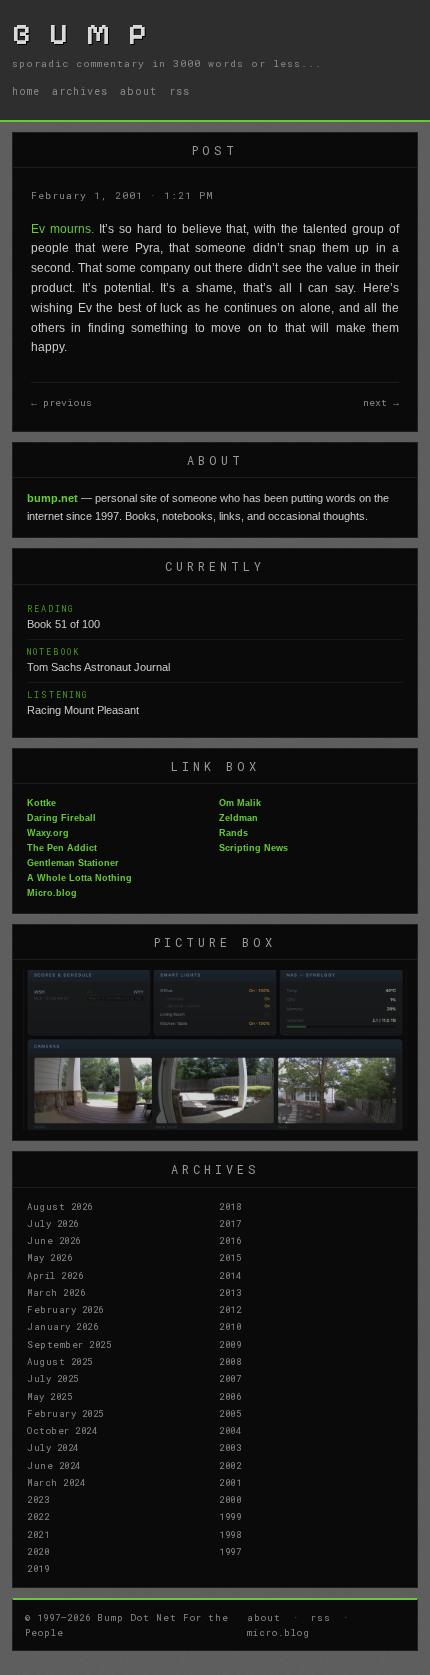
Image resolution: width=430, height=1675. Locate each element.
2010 (230, 1326)
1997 (230, 1551)
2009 (230, 1344)
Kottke (41, 803)
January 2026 (62, 1326)
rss (179, 91)
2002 (230, 1465)
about (138, 91)
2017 (230, 1223)
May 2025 (49, 1396)
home (26, 91)
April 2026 (55, 1275)
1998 (230, 1534)
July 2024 (53, 1447)
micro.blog (278, 1632)
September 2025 (69, 1344)
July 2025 (53, 1378)
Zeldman (238, 818)
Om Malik (240, 803)
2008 (230, 1361)
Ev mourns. (62, 229)
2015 (230, 1257)
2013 (230, 1292)
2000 (230, 1499)
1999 (230, 1516)
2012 (230, 1309)
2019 (38, 1568)
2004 (230, 1430)
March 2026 (56, 1292)
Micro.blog (52, 893)
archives (80, 91)
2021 (38, 1534)
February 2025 (65, 1413)
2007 (230, 1378)
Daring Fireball (61, 818)
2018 (230, 1206)
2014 (230, 1275)
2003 (230, 1447)
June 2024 (54, 1465)
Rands (233, 833)
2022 (38, 1516)
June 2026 (54, 1240)
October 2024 (62, 1430)
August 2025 (60, 1361)
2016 (230, 1240)
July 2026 (53, 1223)
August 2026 (60, 1206)
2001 (230, 1482)
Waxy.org (48, 833)
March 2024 (56, 1482)
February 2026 (65, 1309)
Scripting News (253, 848)
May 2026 (49, 1257)
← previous (61, 402)
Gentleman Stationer (73, 863)
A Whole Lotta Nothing (79, 878)
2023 (38, 1499)
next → (381, 402)
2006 (230, 1396)
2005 (230, 1413)
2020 (38, 1551)
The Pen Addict (62, 848)
